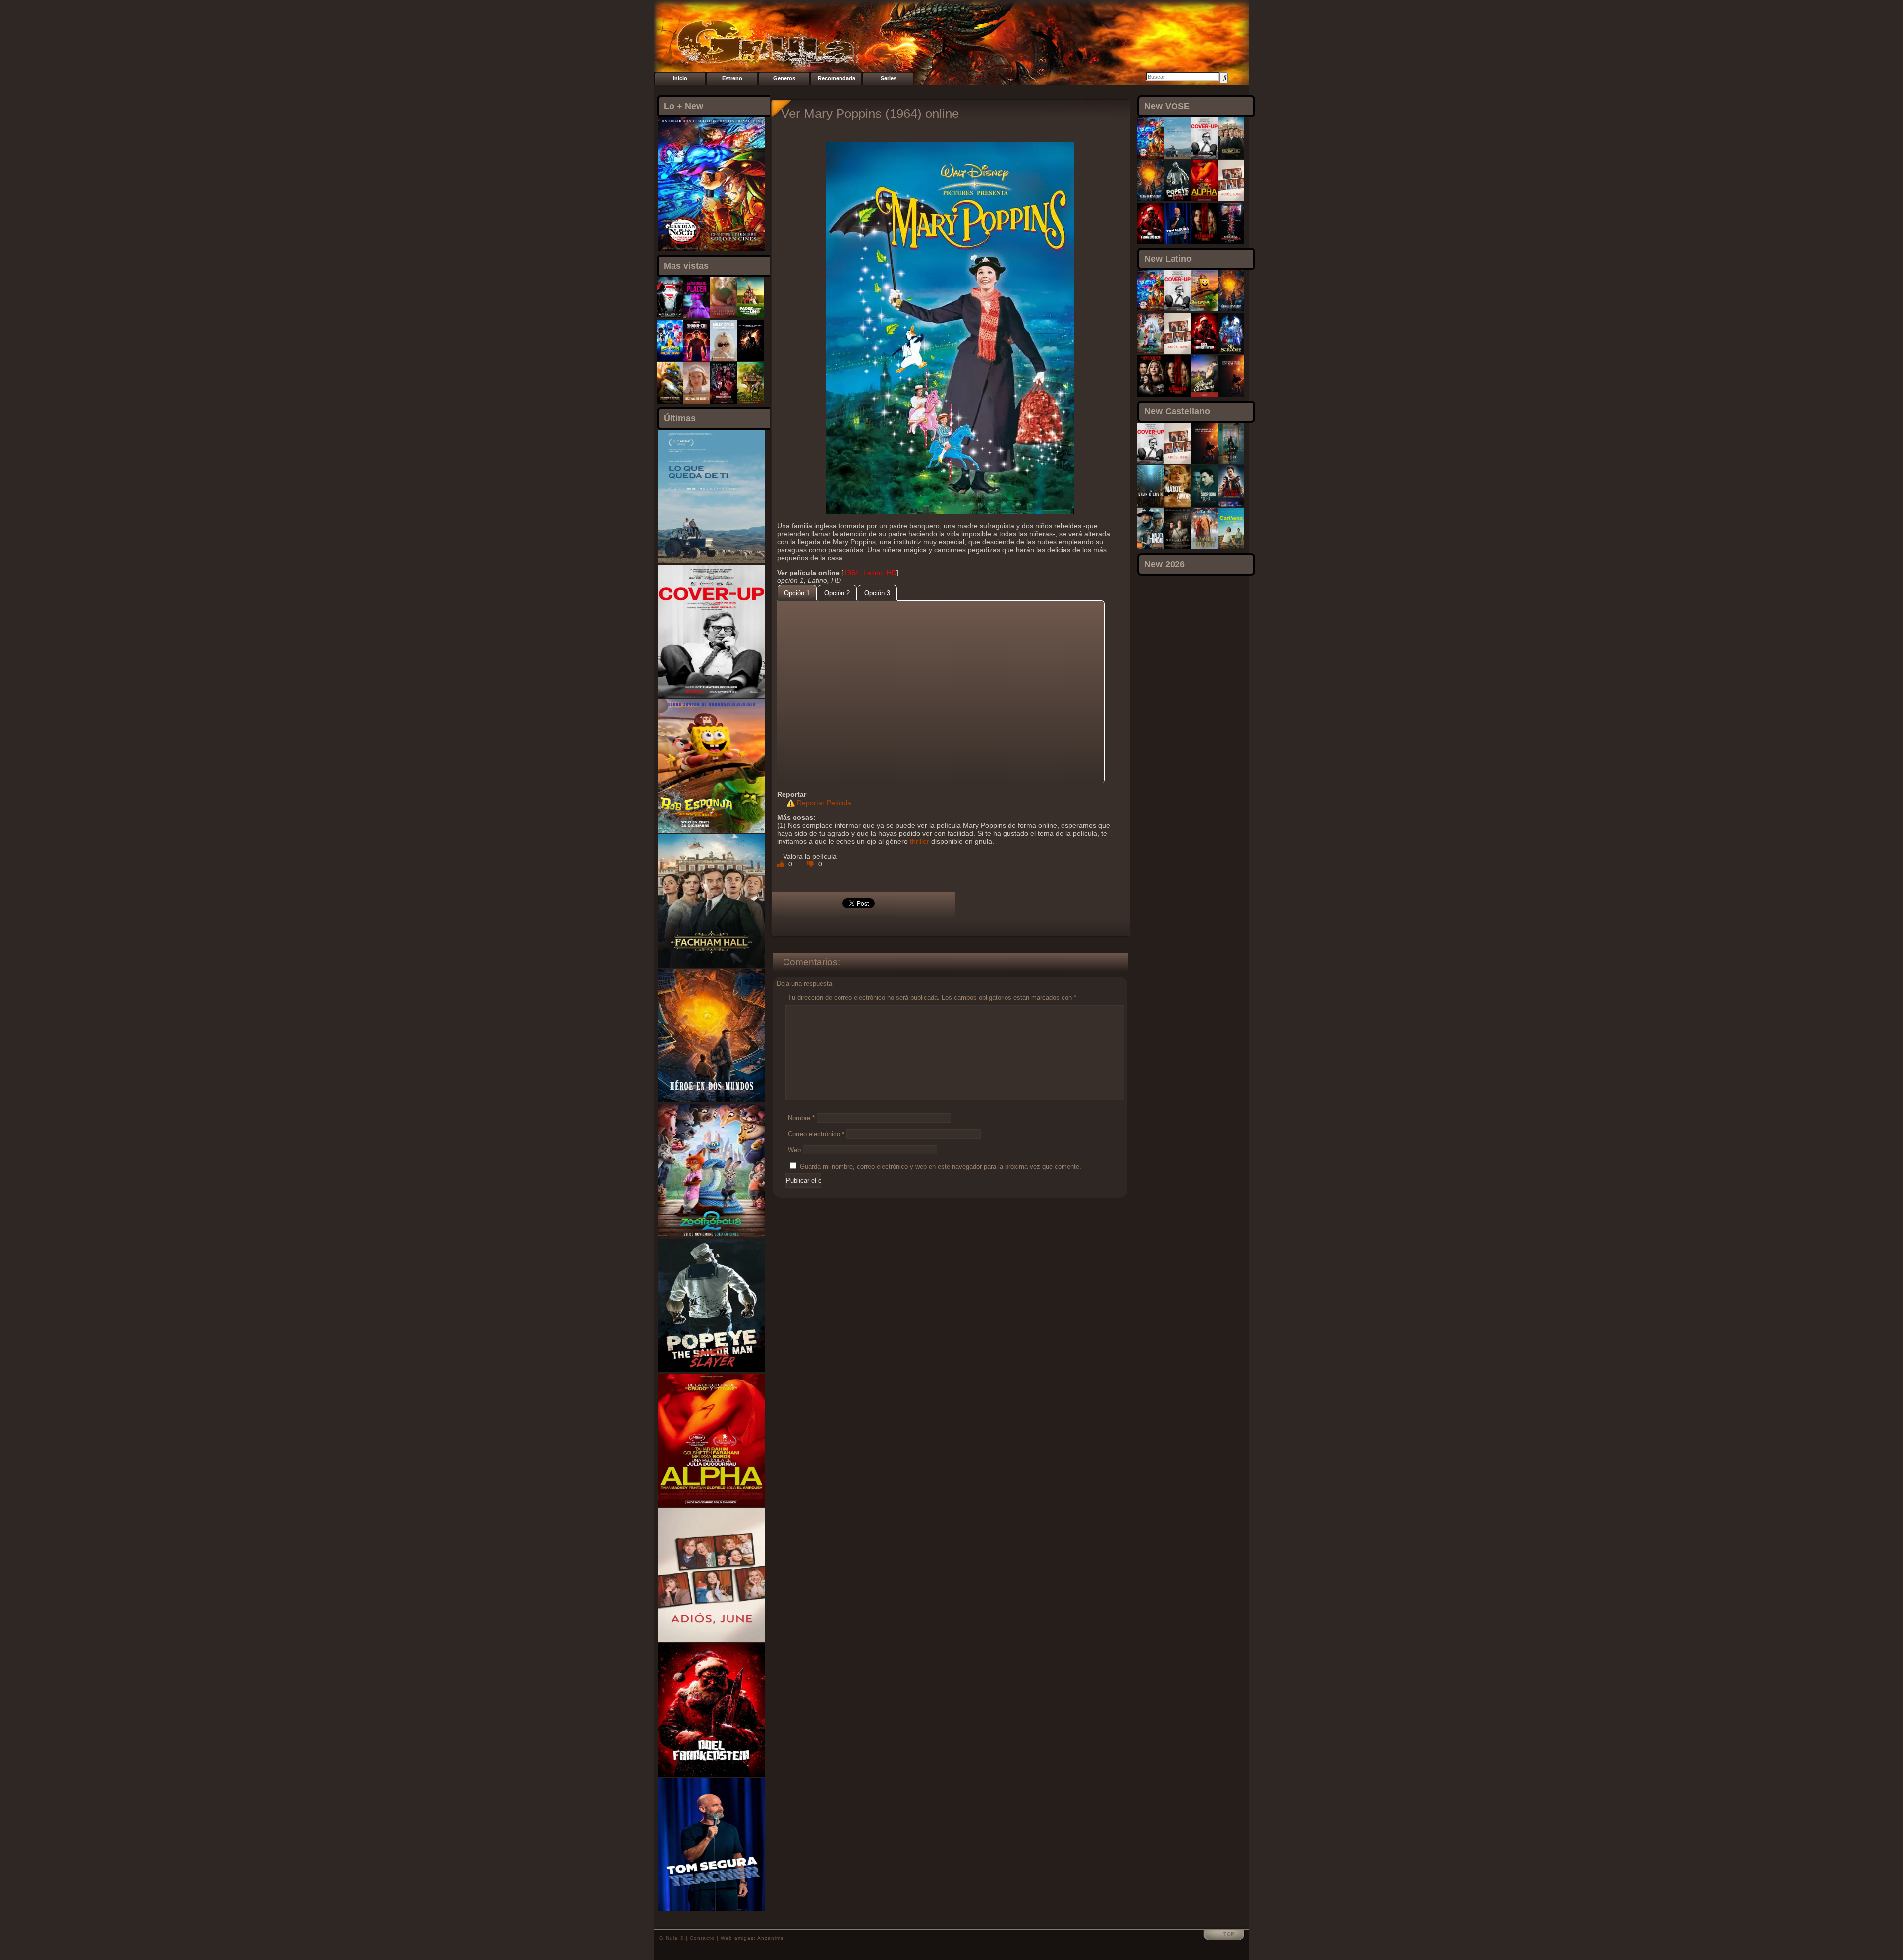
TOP (1229, 1934)
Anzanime (771, 1938)
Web (794, 1150)
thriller (920, 841)
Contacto (702, 1938)
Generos (784, 78)
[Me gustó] (782, 864)
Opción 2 (837, 593)
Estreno (732, 78)
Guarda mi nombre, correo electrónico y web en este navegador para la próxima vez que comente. (941, 1167)
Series (889, 78)
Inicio (680, 78)
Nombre (801, 1118)
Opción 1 (797, 593)
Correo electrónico (816, 1134)
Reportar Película (824, 803)
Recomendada (837, 78)
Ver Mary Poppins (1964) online (870, 114)
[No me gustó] (811, 864)
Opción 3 (877, 593)
